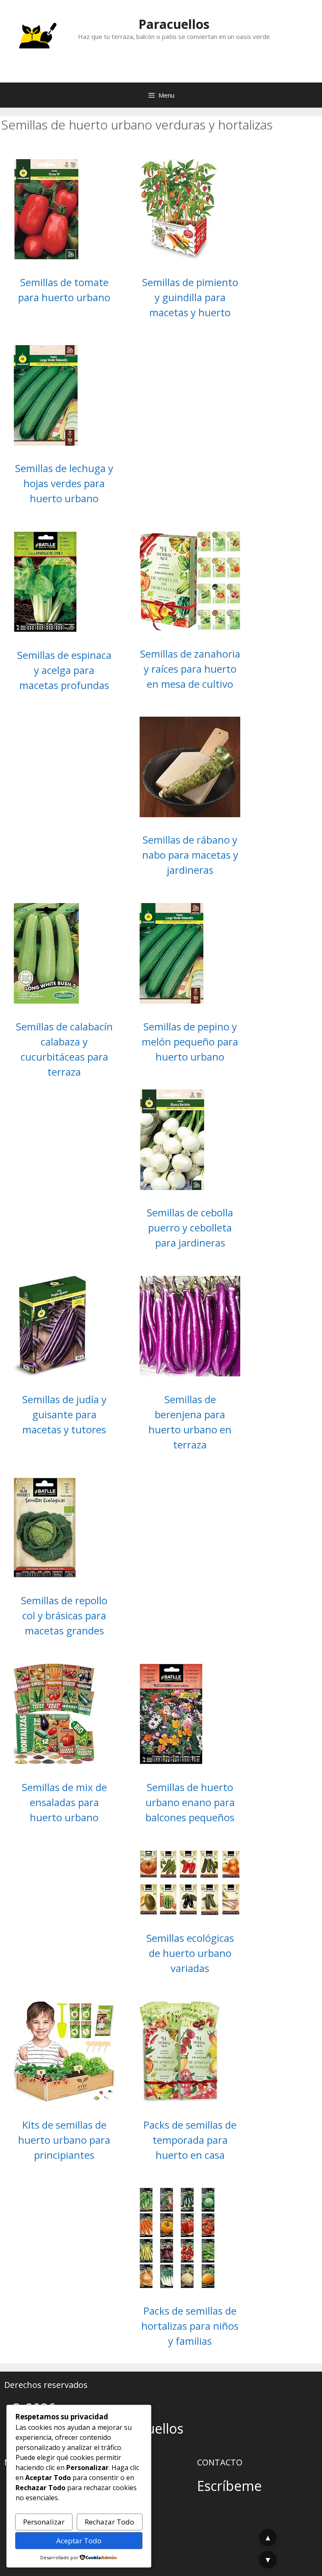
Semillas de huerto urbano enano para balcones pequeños (190, 1802)
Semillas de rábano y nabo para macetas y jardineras (190, 855)
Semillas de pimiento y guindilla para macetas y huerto (190, 297)
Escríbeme (229, 2486)
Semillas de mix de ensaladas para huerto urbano (64, 1802)
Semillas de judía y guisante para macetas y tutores (64, 1414)
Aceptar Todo (79, 2541)
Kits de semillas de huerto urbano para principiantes (64, 2140)
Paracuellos (174, 24)
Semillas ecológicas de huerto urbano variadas (190, 1953)
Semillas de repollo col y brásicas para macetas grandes (64, 1615)
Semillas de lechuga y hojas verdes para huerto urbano (64, 483)
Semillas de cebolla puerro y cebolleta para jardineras (190, 1227)
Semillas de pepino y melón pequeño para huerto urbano (190, 1041)
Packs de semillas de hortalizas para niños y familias (190, 2326)
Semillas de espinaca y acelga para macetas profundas (64, 670)
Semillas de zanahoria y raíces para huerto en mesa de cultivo (190, 669)
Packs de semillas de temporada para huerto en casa (190, 2140)
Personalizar (44, 2522)
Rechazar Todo (109, 2522)
